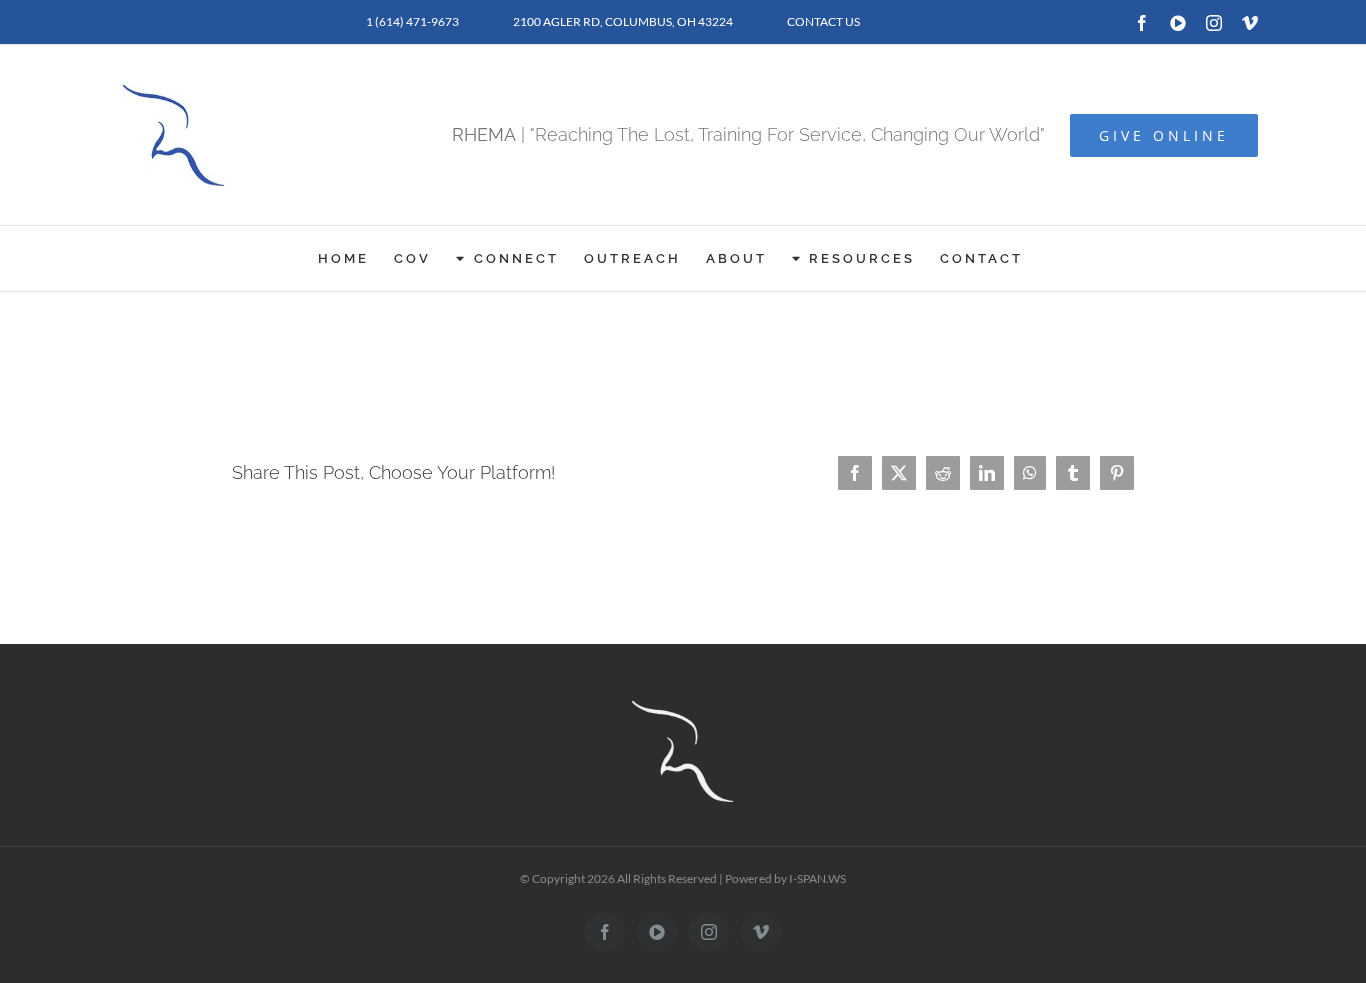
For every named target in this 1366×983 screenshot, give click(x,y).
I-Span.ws (817, 878)
